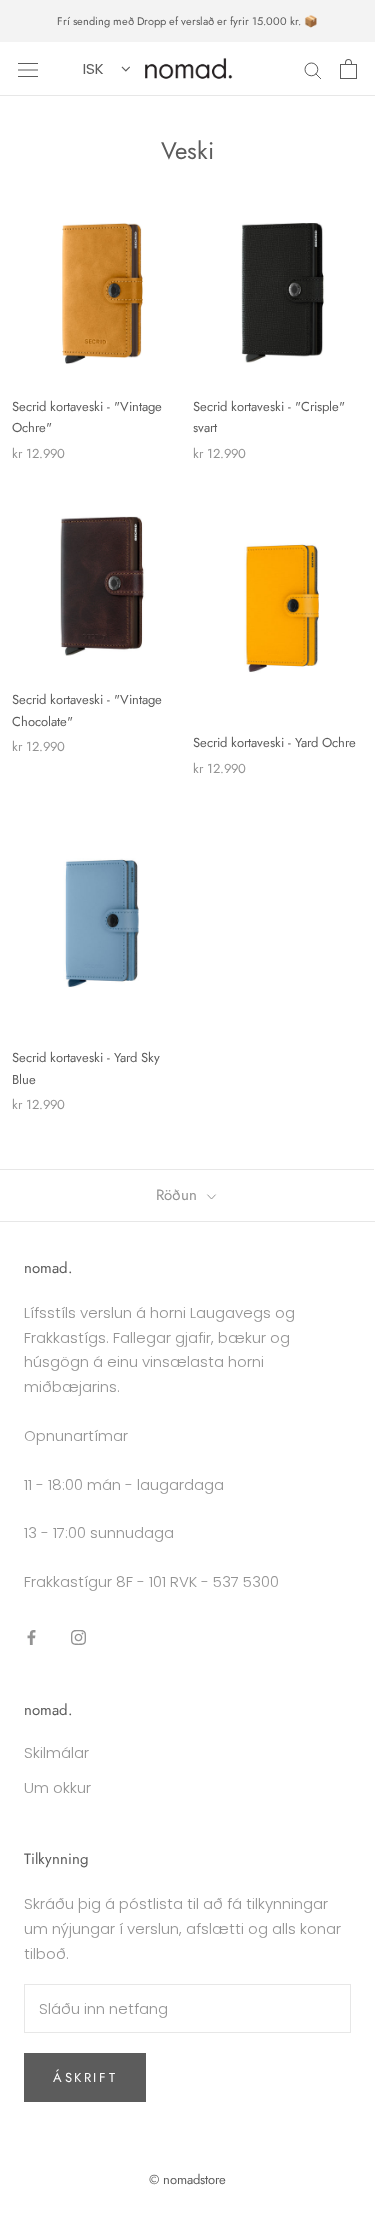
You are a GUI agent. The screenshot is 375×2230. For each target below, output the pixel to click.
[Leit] (313, 68)
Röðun (179, 1195)
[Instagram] (78, 1637)
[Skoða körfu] (348, 69)
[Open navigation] (28, 69)
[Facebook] (31, 1637)
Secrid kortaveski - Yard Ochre (274, 742)
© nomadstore (187, 2179)
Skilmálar (56, 1752)
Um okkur (57, 1787)
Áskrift (85, 2077)
